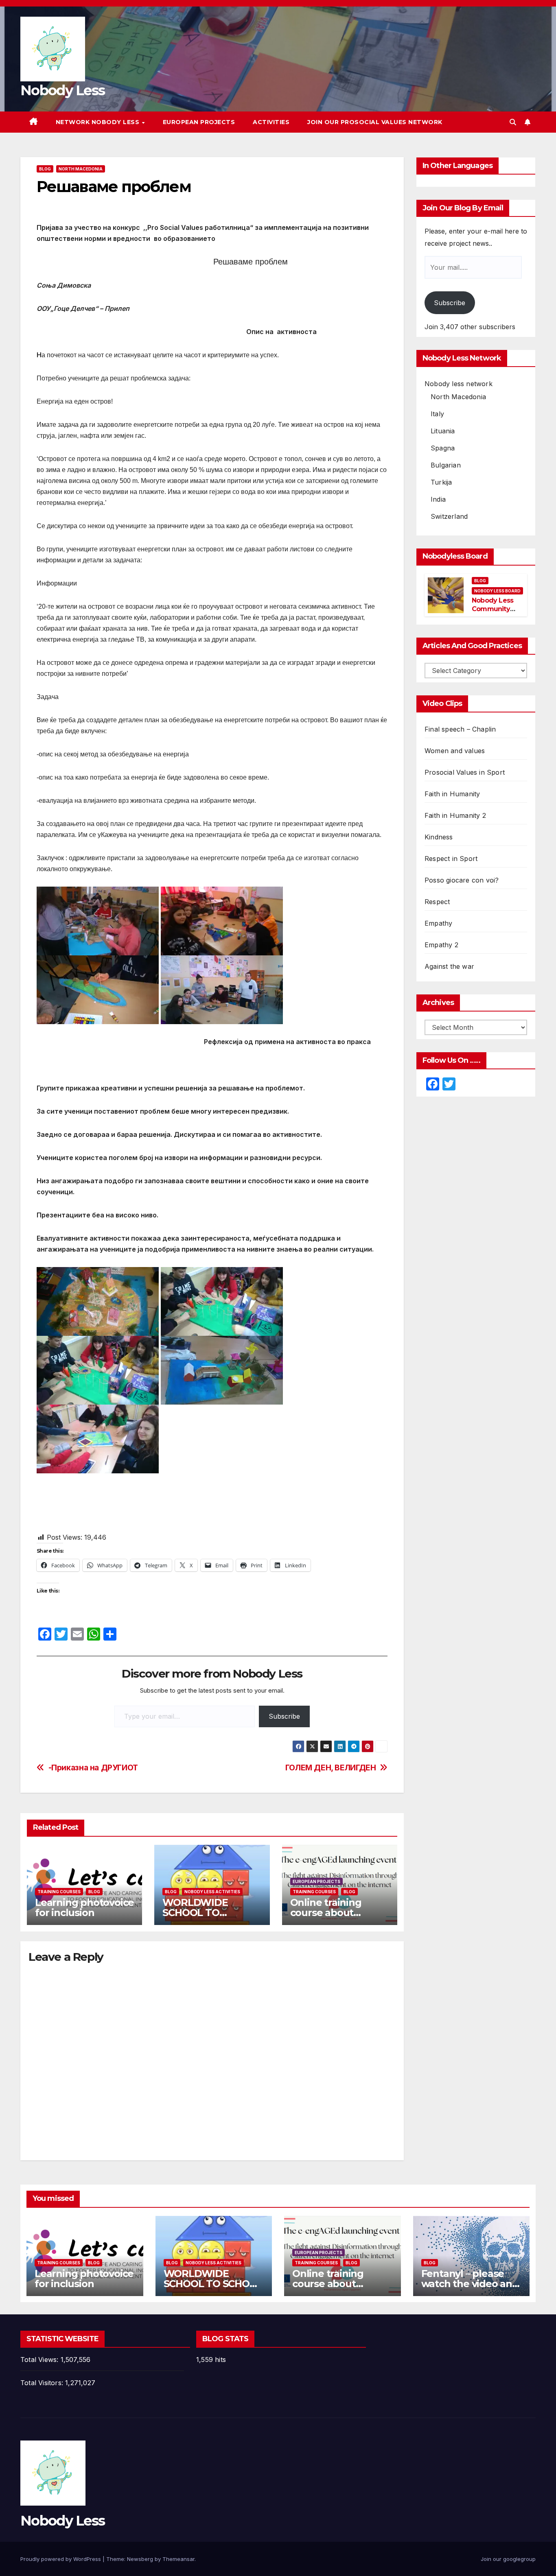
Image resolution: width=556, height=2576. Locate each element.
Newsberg (140, 2559)
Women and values (455, 751)
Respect (437, 902)
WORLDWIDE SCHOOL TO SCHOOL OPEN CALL (211, 1913)
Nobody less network (459, 384)
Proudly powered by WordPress (61, 2559)
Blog (45, 169)
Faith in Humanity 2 (455, 815)
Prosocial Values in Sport (465, 772)
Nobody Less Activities (212, 1892)
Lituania (443, 431)
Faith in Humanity (452, 794)
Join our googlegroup (508, 2559)
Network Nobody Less (99, 122)
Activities (271, 122)
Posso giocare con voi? (462, 880)
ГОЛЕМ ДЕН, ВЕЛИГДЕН (331, 1768)
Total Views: (40, 2360)
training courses (59, 1892)
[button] (513, 122)
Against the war (449, 966)
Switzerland (449, 516)
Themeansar (178, 2559)
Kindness (439, 837)
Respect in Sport (451, 859)
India (438, 499)
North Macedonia (81, 169)
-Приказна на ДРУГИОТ (93, 1768)
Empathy (438, 923)
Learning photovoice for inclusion (84, 1907)
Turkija (441, 482)
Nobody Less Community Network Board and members (496, 613)
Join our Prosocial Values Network (375, 122)
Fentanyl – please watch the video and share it (470, 2284)
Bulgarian (446, 465)
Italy (437, 414)
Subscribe (284, 1716)
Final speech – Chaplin (460, 729)
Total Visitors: (43, 2383)
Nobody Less (62, 90)
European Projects (199, 122)
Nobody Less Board (497, 591)
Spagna (443, 448)
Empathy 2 (441, 945)
